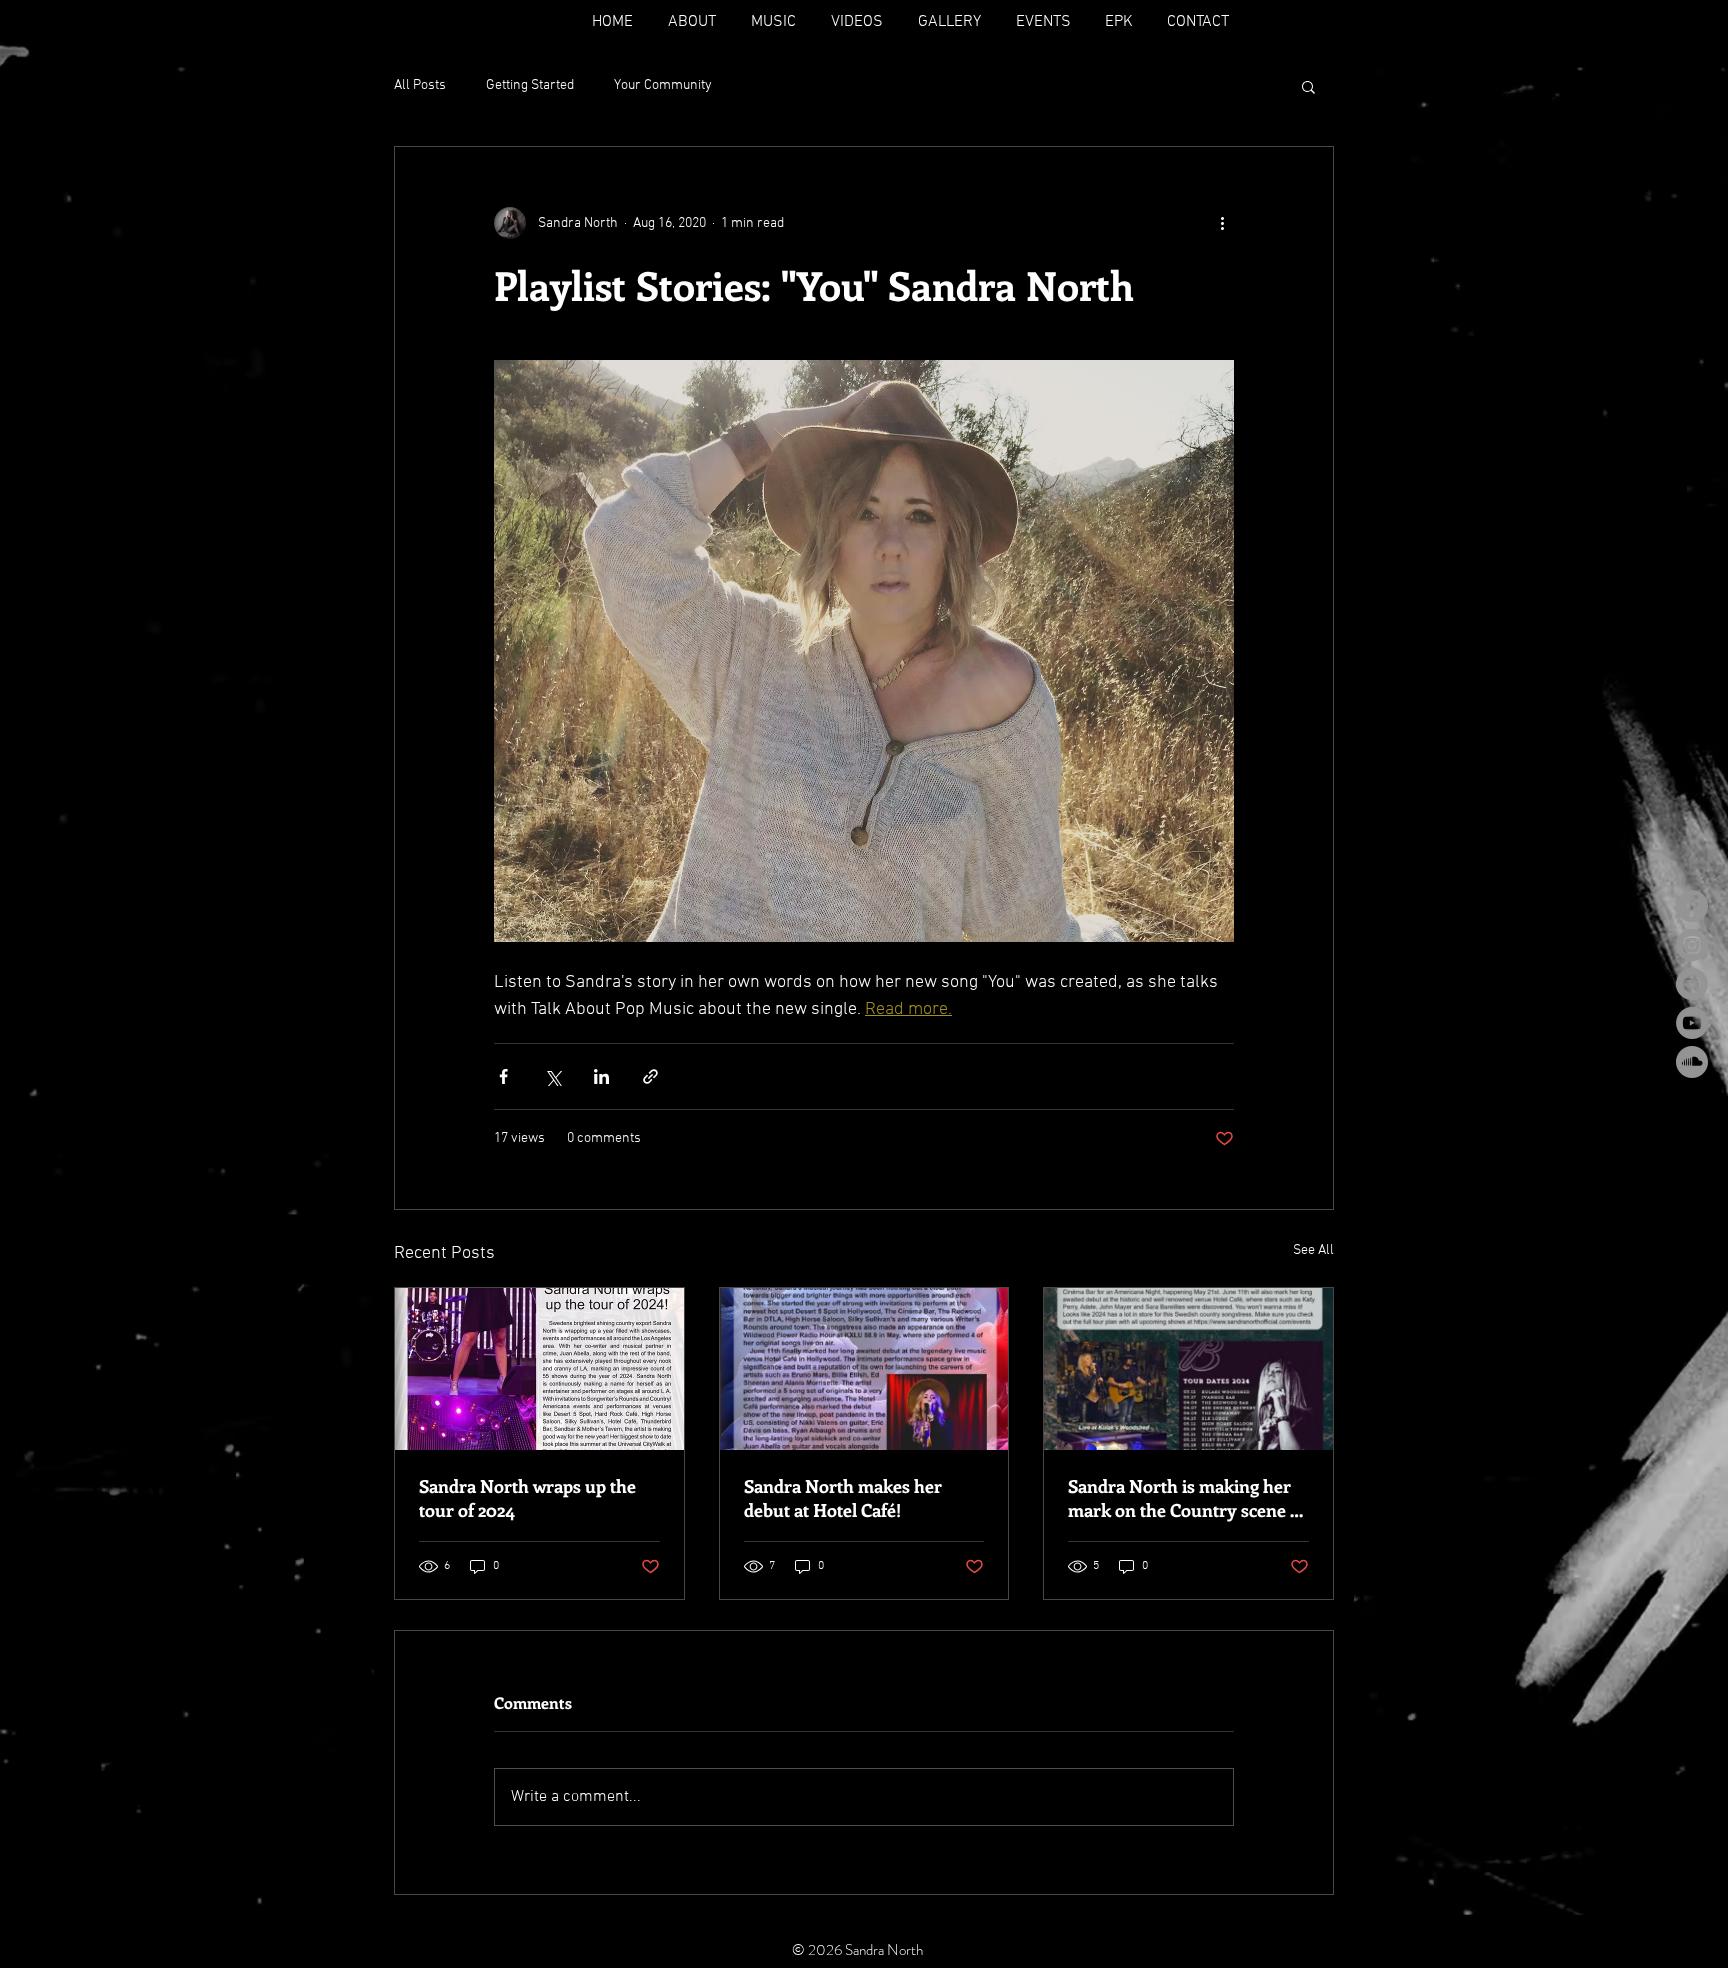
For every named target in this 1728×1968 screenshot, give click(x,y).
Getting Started (530, 85)
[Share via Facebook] (503, 1076)
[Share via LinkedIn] (601, 1076)
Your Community (663, 85)
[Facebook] (1692, 906)
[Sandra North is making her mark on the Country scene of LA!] (1188, 1369)
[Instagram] (1692, 945)
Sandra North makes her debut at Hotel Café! (843, 1498)
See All (1313, 1250)
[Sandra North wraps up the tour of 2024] (539, 1369)
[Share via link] (650, 1076)
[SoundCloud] (1692, 1062)
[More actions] (1222, 223)
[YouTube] (1692, 1023)
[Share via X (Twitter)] (552, 1076)
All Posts (420, 85)
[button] (1308, 86)
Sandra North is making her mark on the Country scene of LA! (1187, 1498)
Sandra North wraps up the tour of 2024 (527, 1498)
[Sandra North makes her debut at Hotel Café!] (864, 1369)
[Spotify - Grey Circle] (1692, 984)
